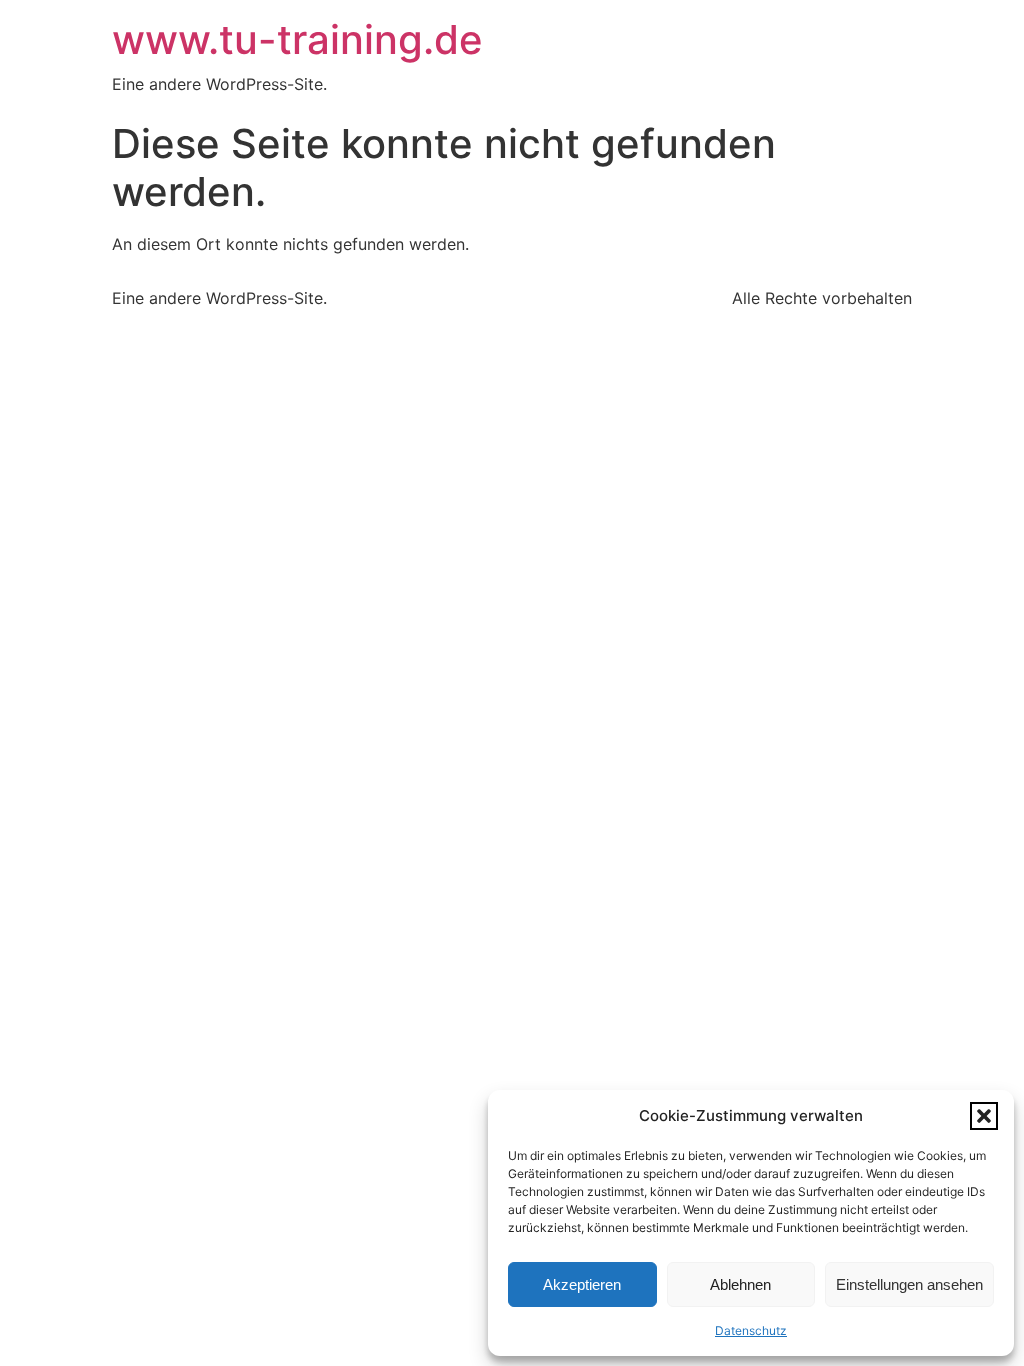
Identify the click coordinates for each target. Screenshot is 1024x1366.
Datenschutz (751, 1330)
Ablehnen (740, 1284)
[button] (984, 1116)
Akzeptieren (582, 1284)
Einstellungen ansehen (909, 1284)
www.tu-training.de (297, 39)
